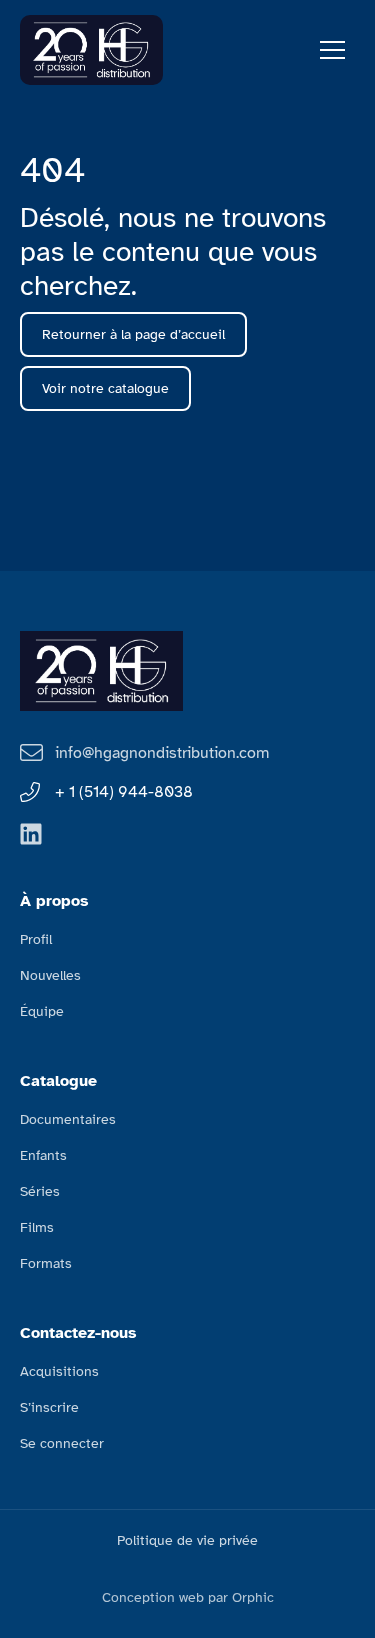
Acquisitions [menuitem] (59, 1371)
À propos (54, 901)
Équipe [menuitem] (42, 1011)
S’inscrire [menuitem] (49, 1407)
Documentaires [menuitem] (68, 1119)
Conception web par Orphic (188, 1597)
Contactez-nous (78, 1333)
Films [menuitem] (37, 1227)
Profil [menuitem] (36, 939)
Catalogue (58, 1081)
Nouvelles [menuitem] (50, 975)
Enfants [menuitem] (43, 1155)
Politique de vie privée (187, 1540)
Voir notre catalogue (105, 388)
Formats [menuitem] (46, 1263)
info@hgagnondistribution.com (162, 753)
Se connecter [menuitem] (62, 1443)
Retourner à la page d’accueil (133, 334)
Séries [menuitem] (40, 1191)
